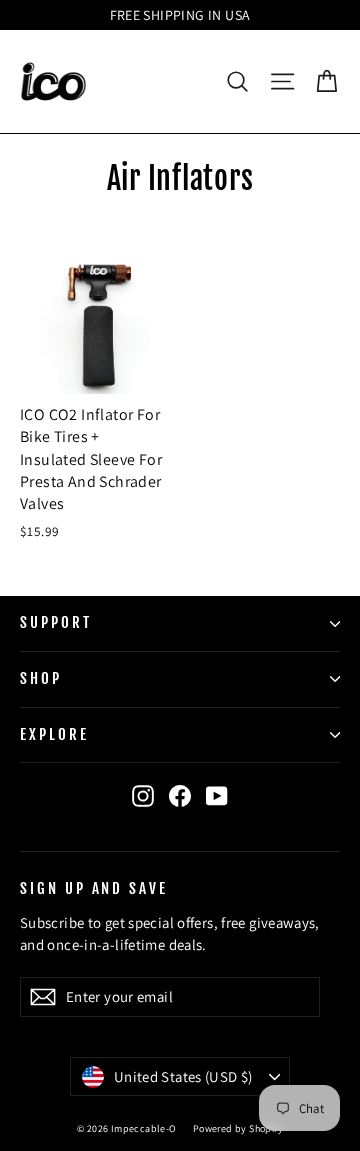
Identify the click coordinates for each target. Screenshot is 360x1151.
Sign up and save (94, 888)
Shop (41, 678)
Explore (54, 734)
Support (56, 622)
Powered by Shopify (238, 1128)
